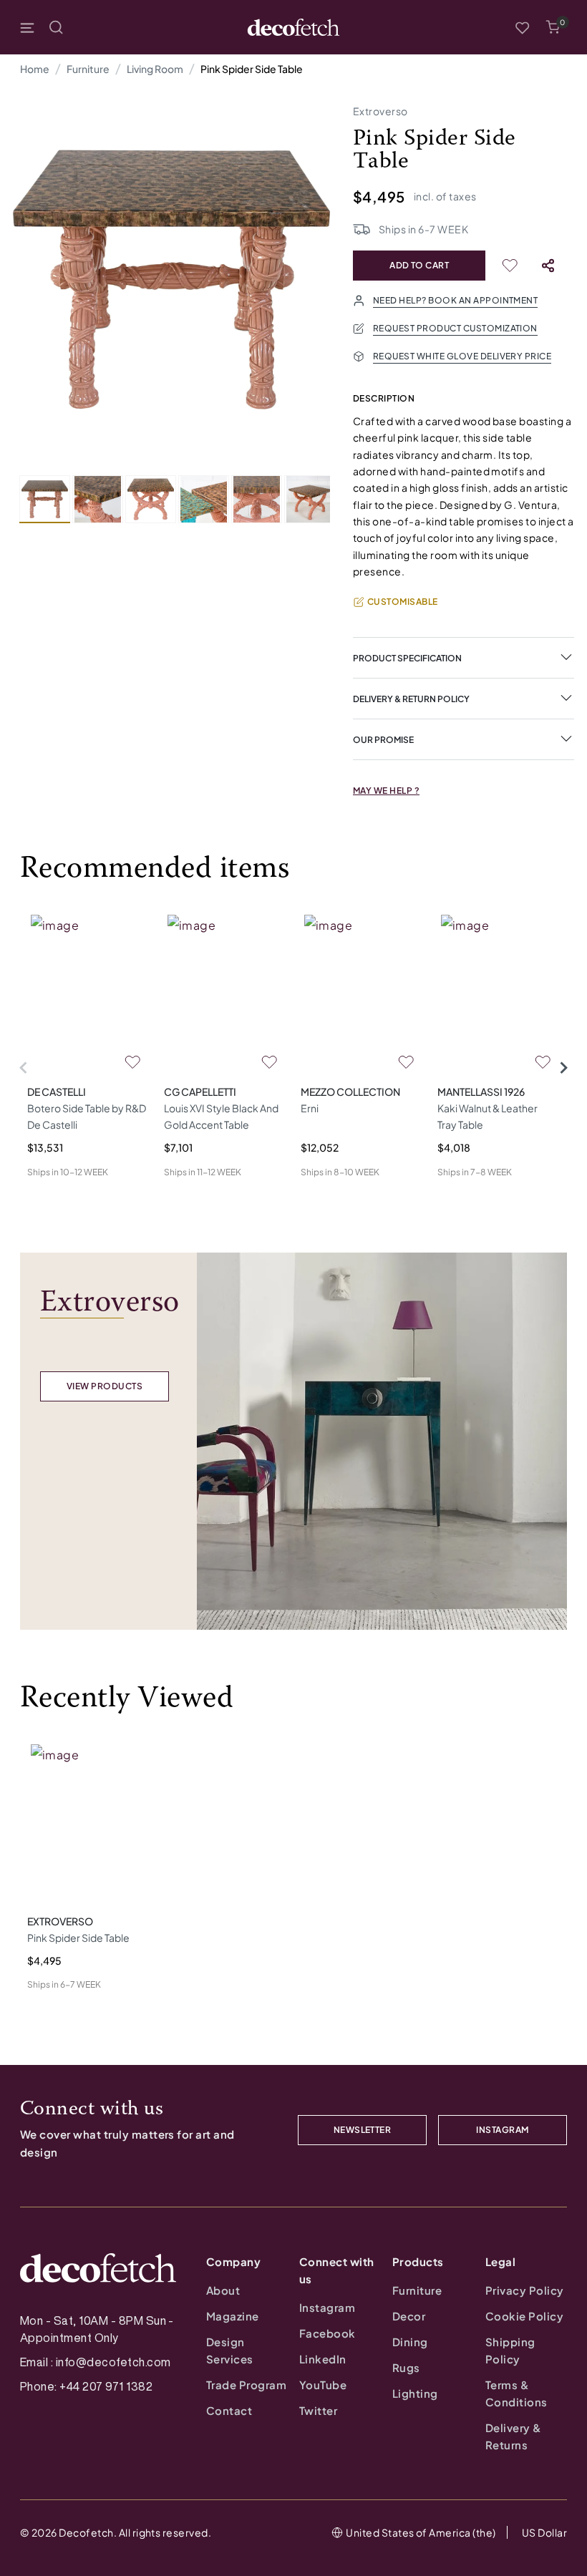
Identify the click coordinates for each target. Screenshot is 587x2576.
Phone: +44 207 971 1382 (86, 2386)
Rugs (406, 2367)
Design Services (230, 2350)
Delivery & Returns (514, 2436)
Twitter (318, 2410)
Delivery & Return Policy (411, 699)
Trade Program (246, 2385)
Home (35, 69)
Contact (229, 2410)
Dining (410, 2342)
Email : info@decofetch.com (95, 2362)
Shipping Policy (510, 2350)
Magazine (233, 2316)
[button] (553, 27)
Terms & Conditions (516, 2393)
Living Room (155, 69)
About (223, 2290)
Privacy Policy (525, 2290)
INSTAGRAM (502, 2130)
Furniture (88, 69)
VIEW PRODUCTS (105, 1386)
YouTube (323, 2385)
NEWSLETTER (363, 2130)
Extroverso (380, 111)
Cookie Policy (524, 2316)
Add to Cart (419, 265)
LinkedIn (323, 2359)
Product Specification (407, 658)
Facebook (328, 2333)
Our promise (383, 740)
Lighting (415, 2393)
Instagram (327, 2307)
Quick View (53, 1195)
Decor (409, 2316)
